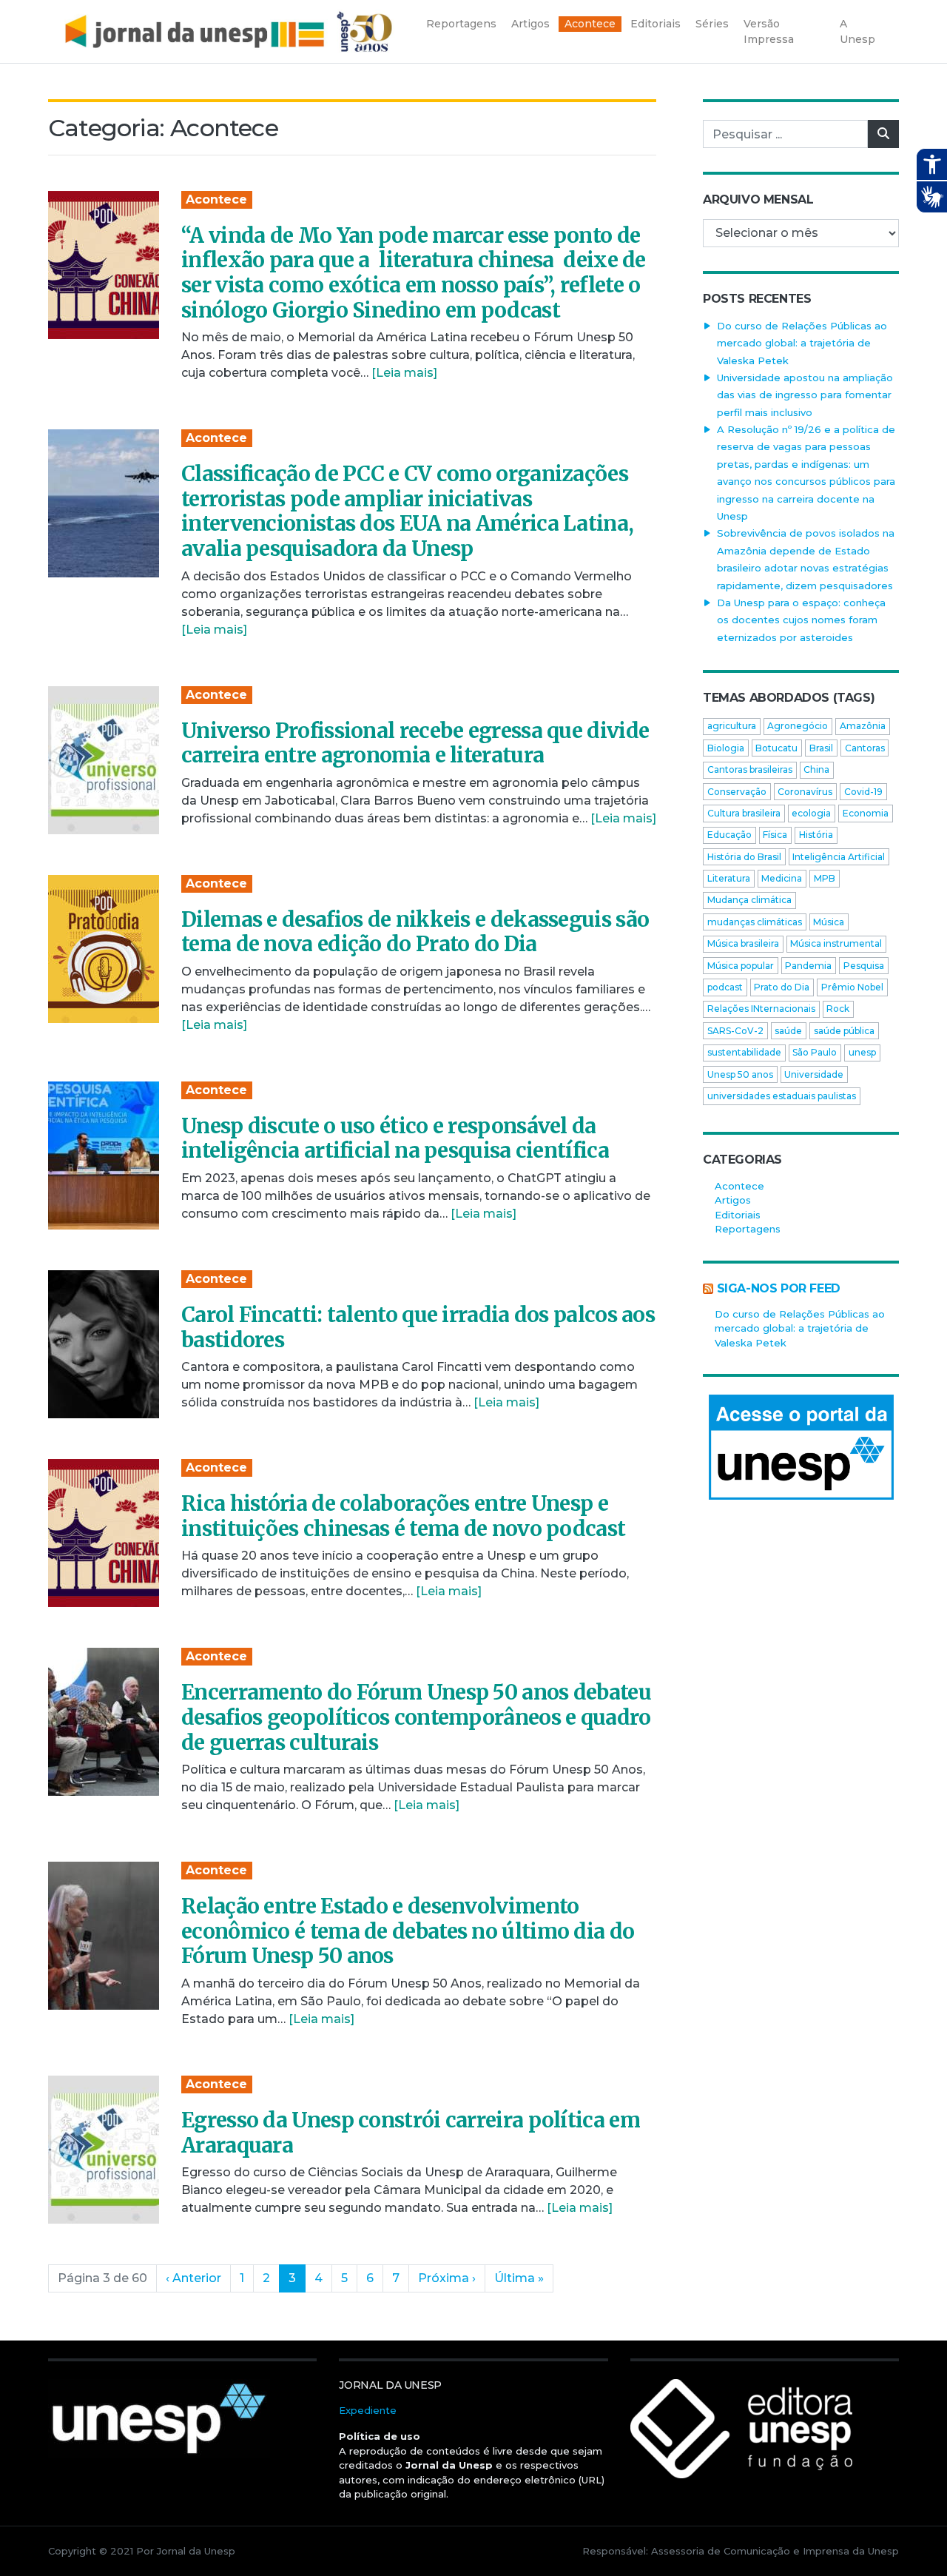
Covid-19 (863, 792)
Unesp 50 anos (740, 1074)
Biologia (726, 748)
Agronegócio (798, 726)
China (816, 769)
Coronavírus (805, 792)
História (816, 835)
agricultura (732, 726)
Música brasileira (743, 943)
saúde (788, 1031)
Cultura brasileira (744, 813)
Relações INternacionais (761, 1009)
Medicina (782, 878)
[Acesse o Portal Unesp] (801, 1447)
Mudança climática (749, 900)
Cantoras (865, 748)
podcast (725, 987)
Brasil (821, 748)
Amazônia (863, 726)
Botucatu (776, 748)
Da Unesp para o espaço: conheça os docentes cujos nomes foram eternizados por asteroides (801, 620)
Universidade (814, 1074)
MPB (825, 878)
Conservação (737, 792)
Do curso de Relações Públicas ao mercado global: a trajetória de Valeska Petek (802, 343)
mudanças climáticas (755, 922)
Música (829, 922)
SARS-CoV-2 (735, 1031)
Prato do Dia (782, 987)
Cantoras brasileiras (750, 769)
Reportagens (748, 1229)
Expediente (368, 2410)
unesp (862, 1052)
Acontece (216, 199)
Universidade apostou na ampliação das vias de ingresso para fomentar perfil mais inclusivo (805, 395)
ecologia (811, 813)
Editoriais (738, 1215)
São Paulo (815, 1052)
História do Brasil (744, 857)
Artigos (733, 1200)
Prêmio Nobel (852, 987)
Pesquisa (864, 966)
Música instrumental (836, 943)
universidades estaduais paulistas (782, 1096)
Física (775, 835)
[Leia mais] (404, 373)
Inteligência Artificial (839, 857)
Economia (866, 813)
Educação (729, 835)
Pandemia (808, 966)
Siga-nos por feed (779, 1288)
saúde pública (844, 1031)
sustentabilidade (744, 1052)
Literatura (729, 878)
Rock (838, 1009)
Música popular (741, 966)
